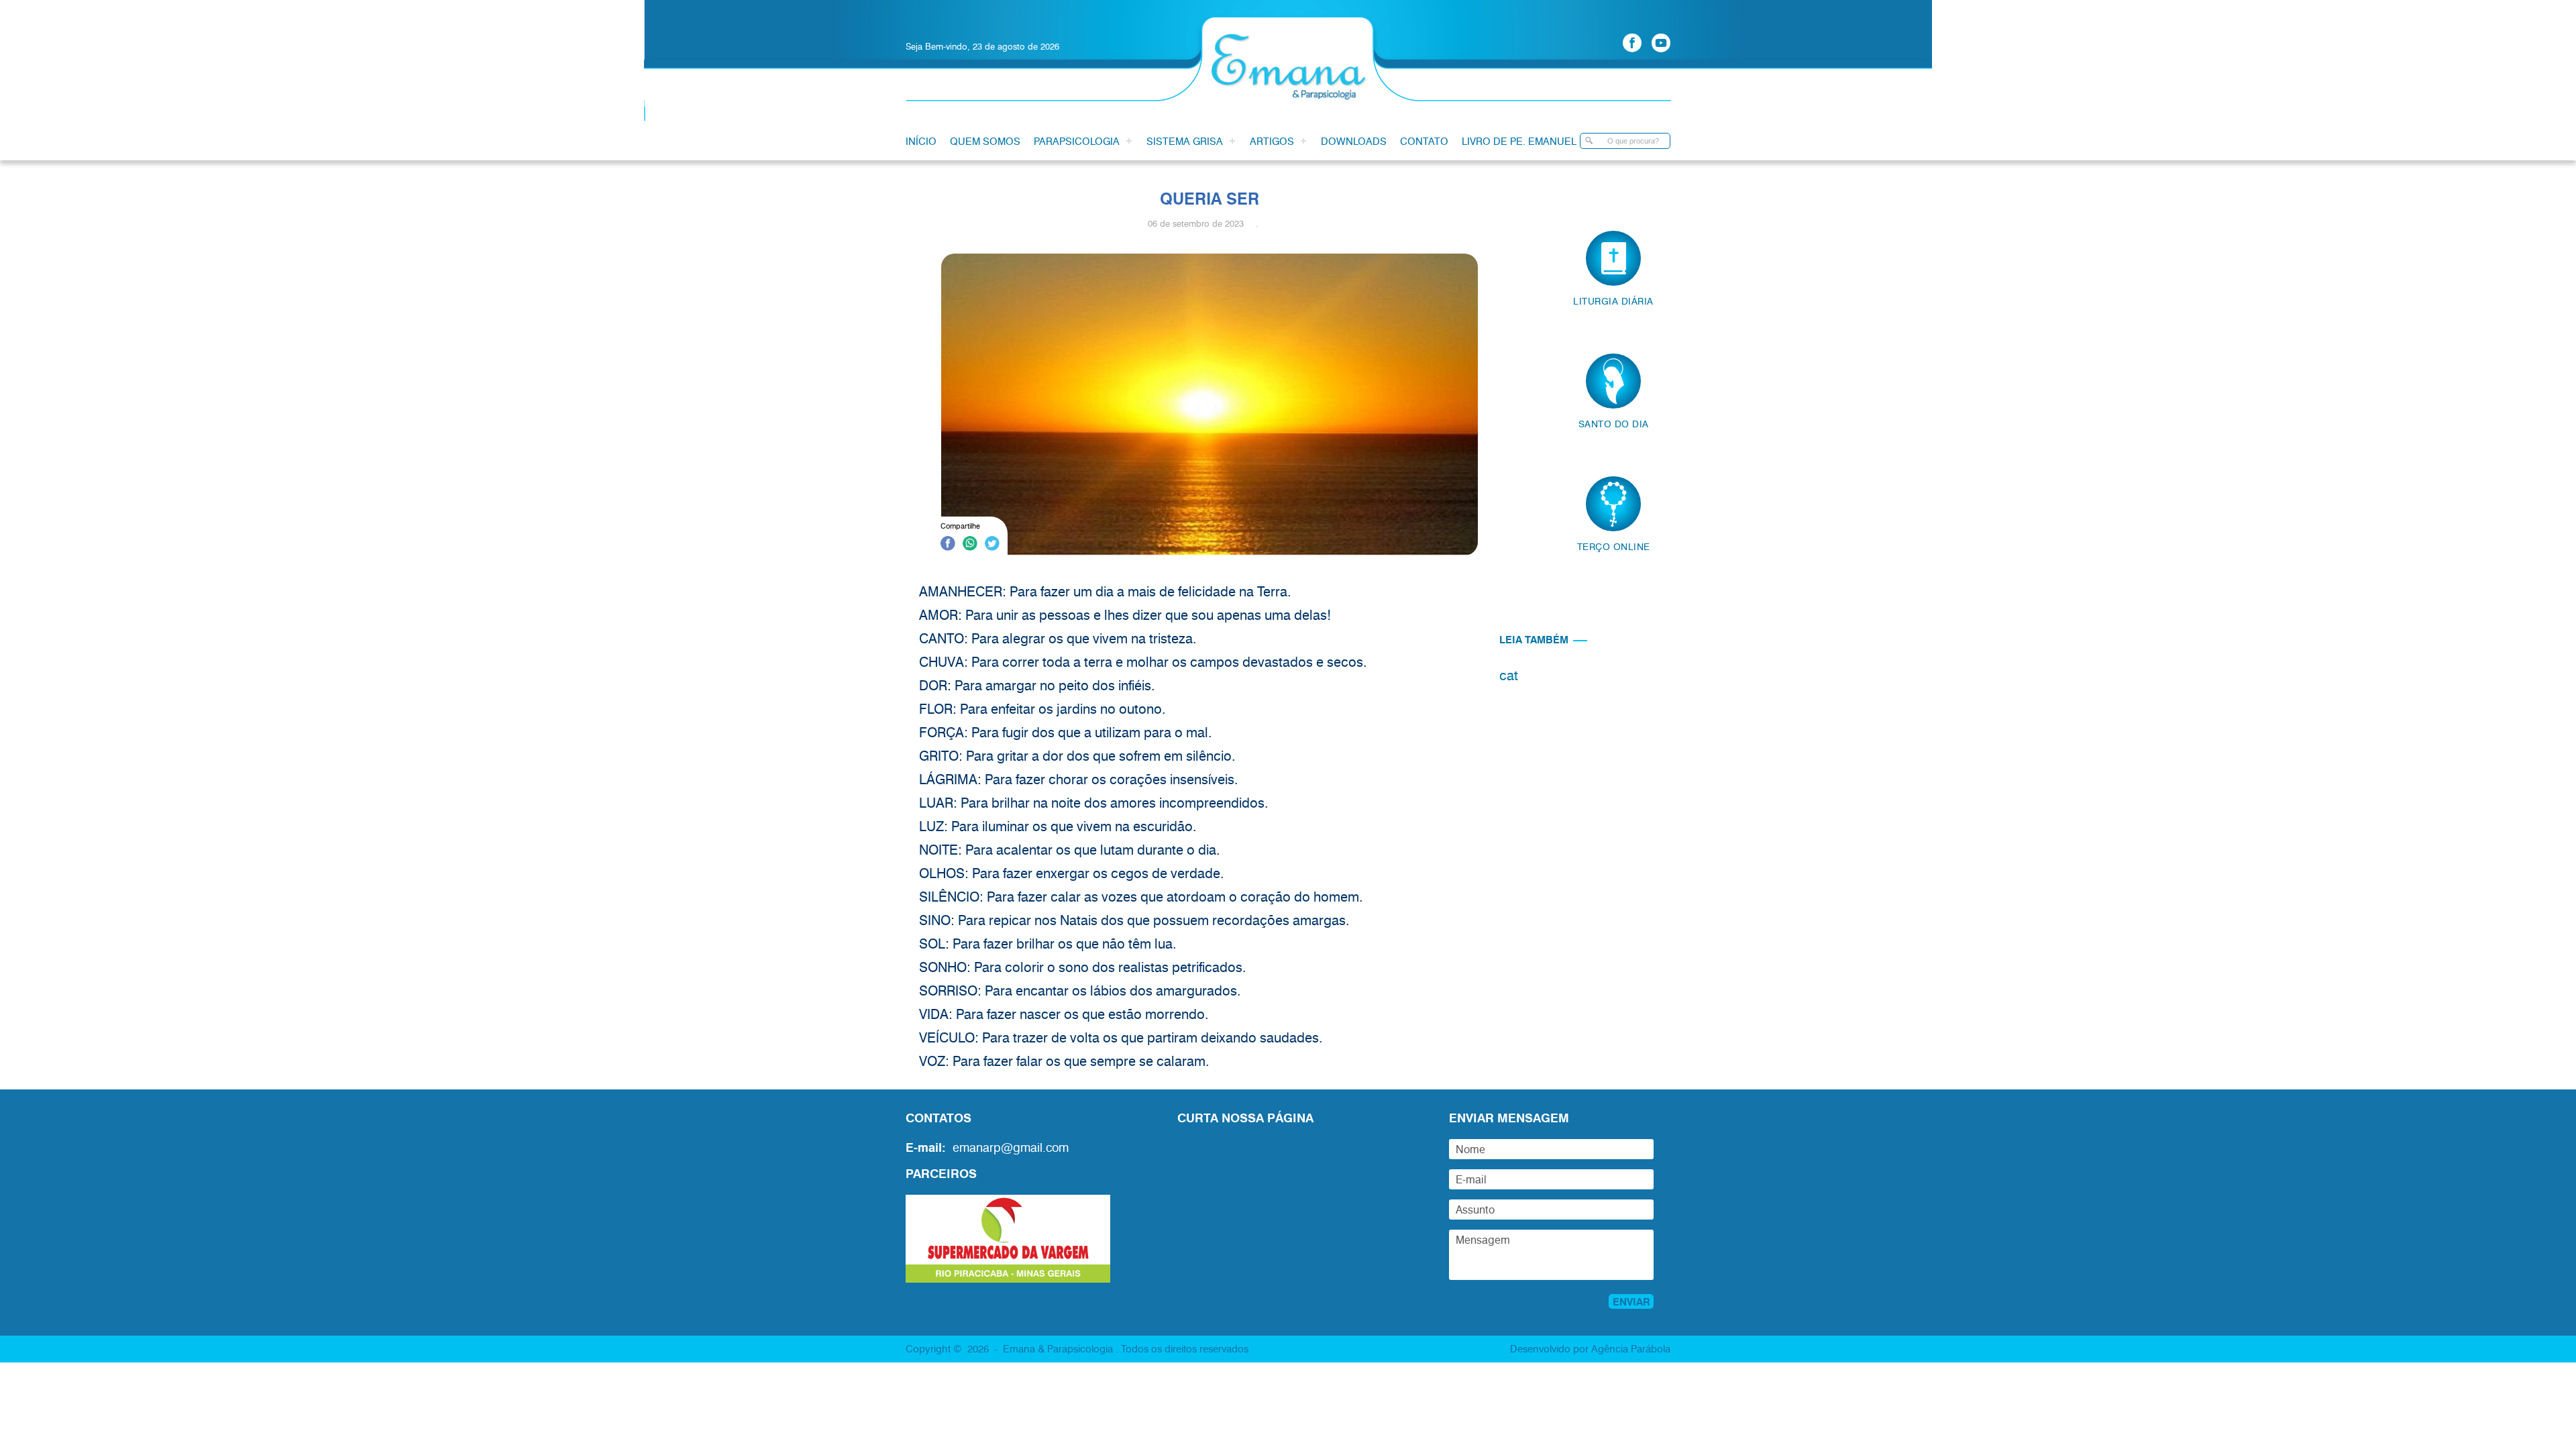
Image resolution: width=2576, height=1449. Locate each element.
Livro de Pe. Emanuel (1519, 141)
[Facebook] (1632, 43)
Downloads (1354, 141)
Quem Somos (985, 141)
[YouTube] (1661, 43)
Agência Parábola (1631, 1348)
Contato (1424, 141)
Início (921, 141)
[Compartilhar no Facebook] (948, 545)
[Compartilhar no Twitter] (992, 545)
